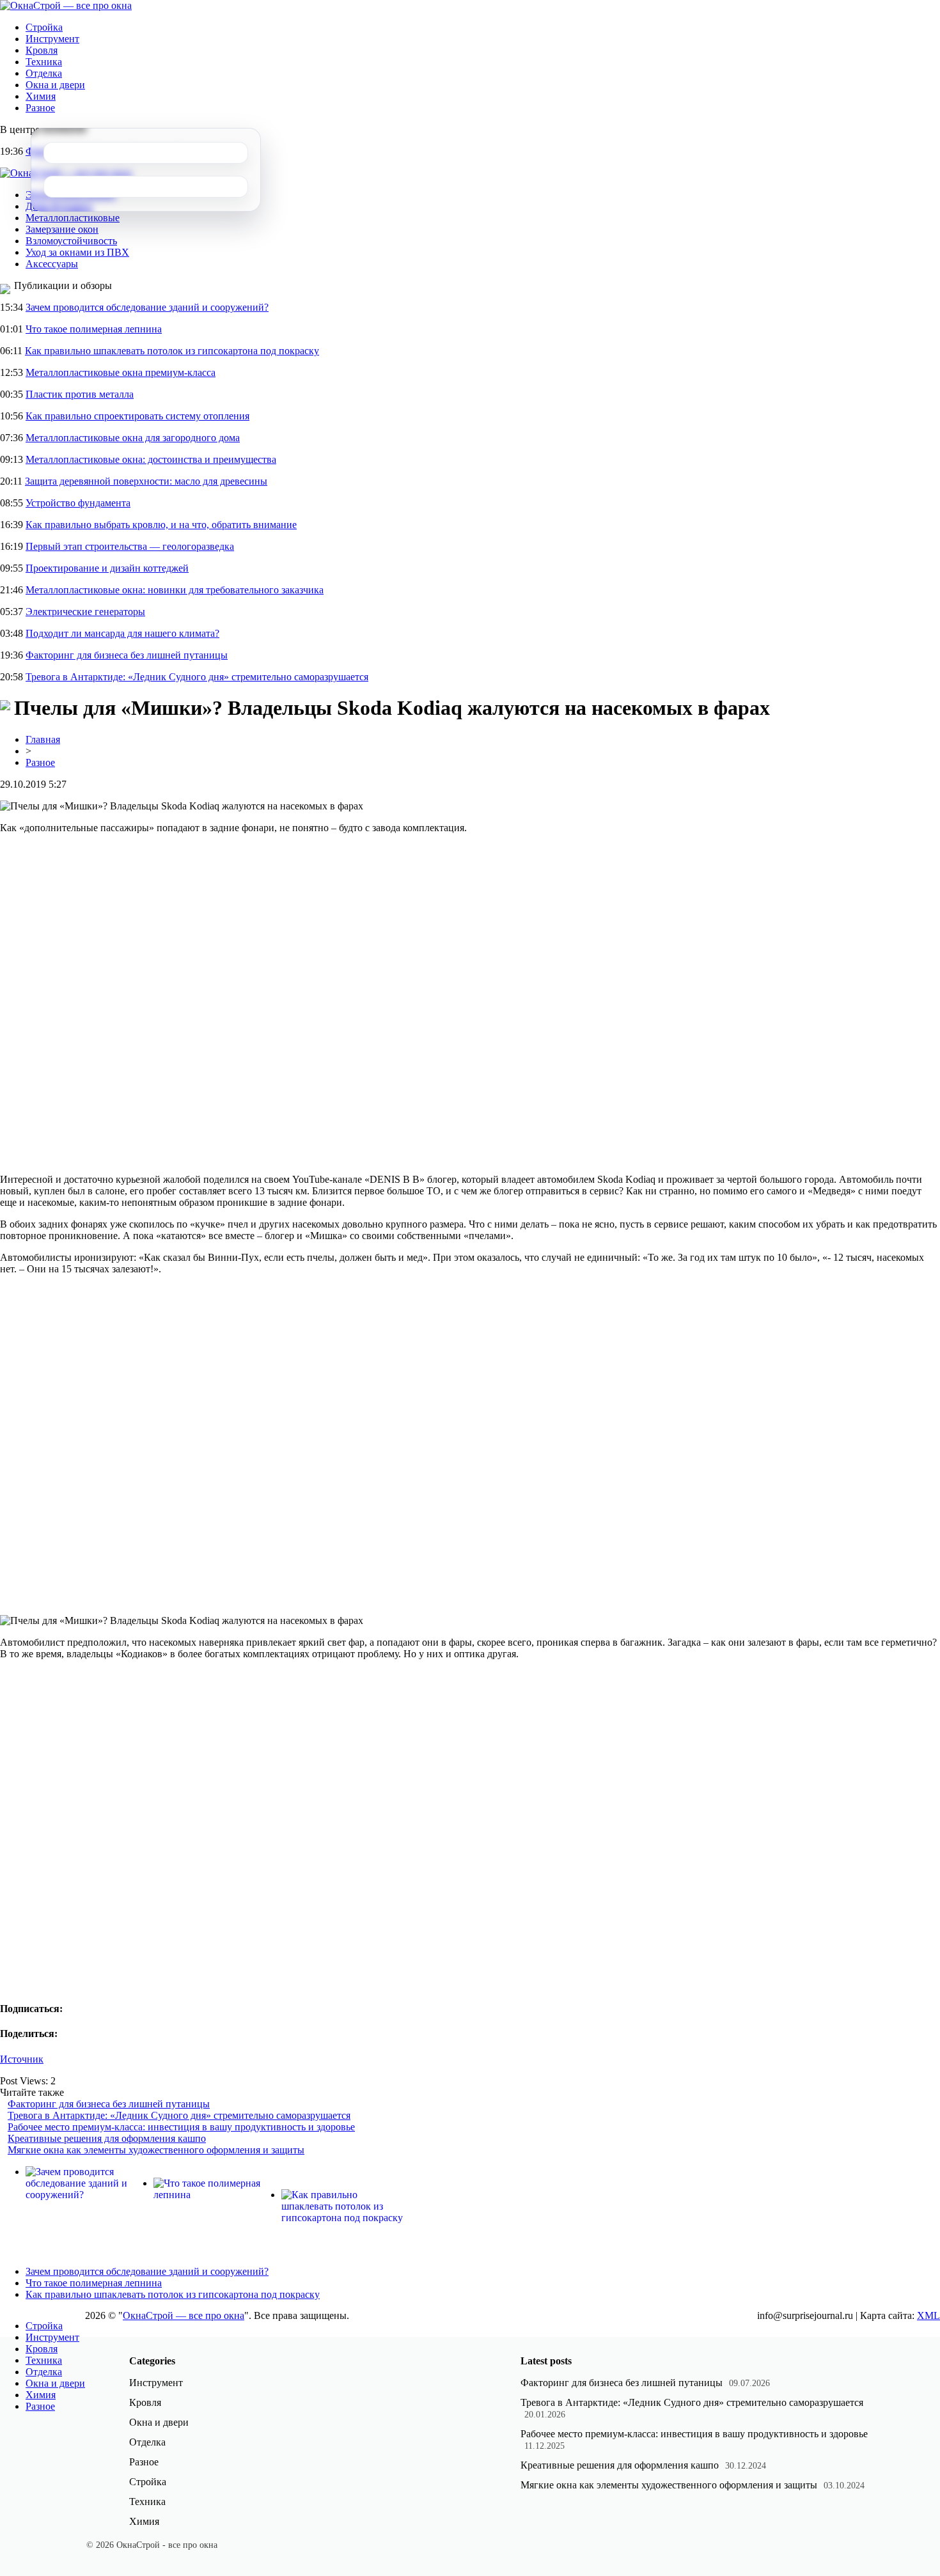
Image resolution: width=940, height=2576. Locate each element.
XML (928, 2315)
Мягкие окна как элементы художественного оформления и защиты (156, 2150)
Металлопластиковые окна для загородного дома (133, 438)
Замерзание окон (62, 229)
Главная (43, 739)
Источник (22, 2059)
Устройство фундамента (78, 503)
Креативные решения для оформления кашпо (107, 2138)
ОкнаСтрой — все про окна (184, 2315)
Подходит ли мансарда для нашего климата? (122, 633)
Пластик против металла (80, 394)
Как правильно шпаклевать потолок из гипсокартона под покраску (172, 351)
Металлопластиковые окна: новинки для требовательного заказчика (175, 590)
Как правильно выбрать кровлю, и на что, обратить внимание (161, 525)
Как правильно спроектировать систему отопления (137, 416)
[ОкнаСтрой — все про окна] (66, 5)
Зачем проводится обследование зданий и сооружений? (147, 307)
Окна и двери (55, 85)
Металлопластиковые (73, 218)
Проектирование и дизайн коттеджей (107, 568)
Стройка (44, 27)
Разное (40, 108)
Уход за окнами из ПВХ (77, 252)
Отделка (44, 73)
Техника (44, 62)
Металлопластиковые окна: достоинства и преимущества (151, 459)
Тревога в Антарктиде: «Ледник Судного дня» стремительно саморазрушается (197, 677)
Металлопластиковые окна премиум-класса (121, 372)
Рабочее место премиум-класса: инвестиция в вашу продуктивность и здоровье (181, 2127)
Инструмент (52, 39)
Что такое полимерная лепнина (94, 329)
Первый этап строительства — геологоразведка (130, 546)
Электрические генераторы (85, 612)
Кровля (42, 50)
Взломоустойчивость (71, 241)
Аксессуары (52, 264)
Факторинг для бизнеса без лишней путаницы (127, 655)
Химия (41, 96)
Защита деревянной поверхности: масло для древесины (146, 481)
